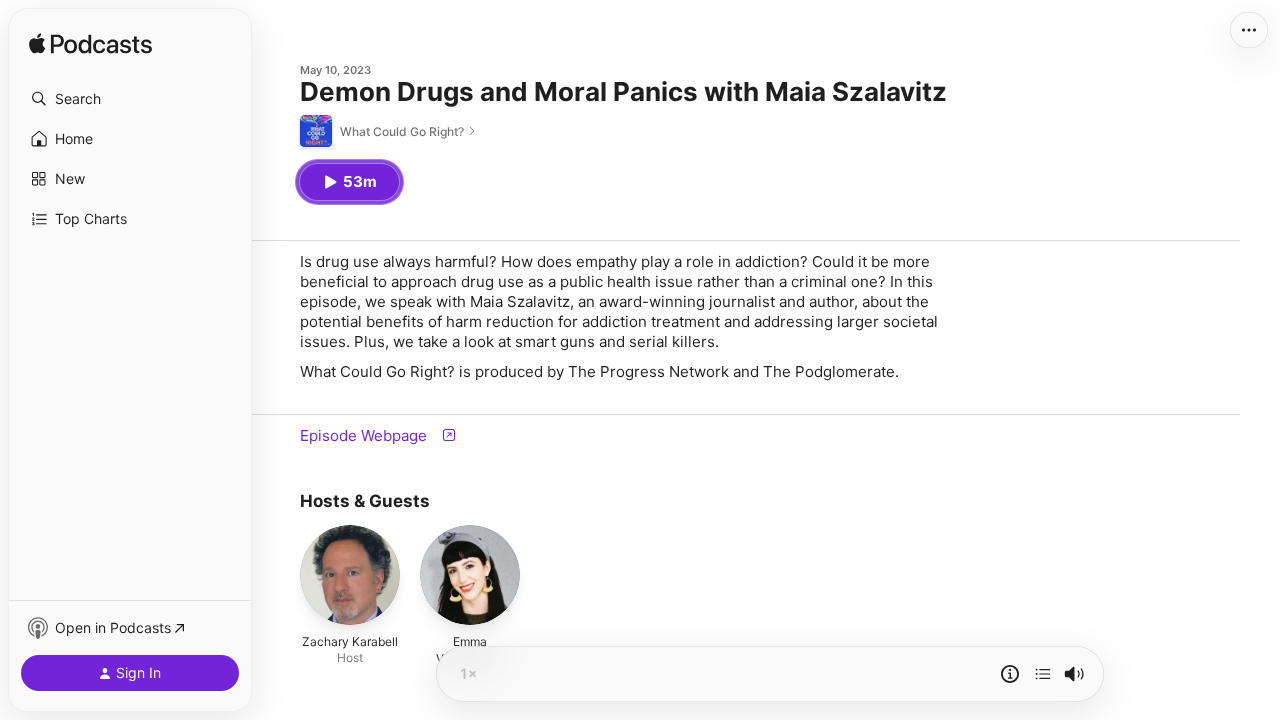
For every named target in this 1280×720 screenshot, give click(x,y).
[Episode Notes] (1010, 674)
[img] (90, 45)
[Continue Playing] (1043, 674)
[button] (130, 99)
